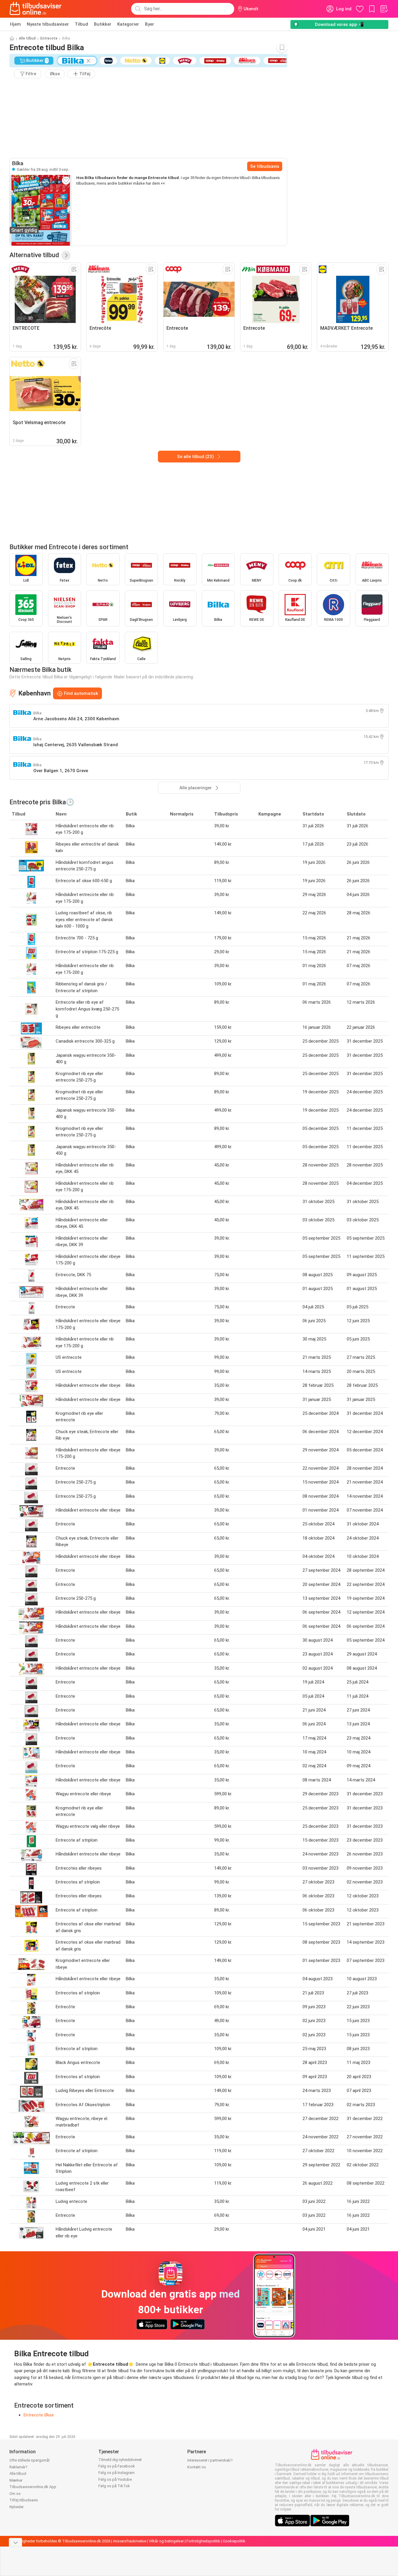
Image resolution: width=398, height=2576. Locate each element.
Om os (15, 2494)
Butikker (103, 24)
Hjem (15, 24)
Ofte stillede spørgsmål (29, 2460)
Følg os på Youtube (115, 2479)
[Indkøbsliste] (384, 9)
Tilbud (81, 24)
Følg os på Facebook (117, 2466)
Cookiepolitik (234, 2541)
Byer (150, 24)
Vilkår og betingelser (166, 2541)
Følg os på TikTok (114, 2486)
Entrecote (49, 38)
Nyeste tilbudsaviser (48, 24)
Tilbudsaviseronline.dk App (33, 2487)
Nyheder (16, 2507)
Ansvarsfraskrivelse (129, 2541)
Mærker (16, 2480)
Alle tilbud (27, 38)
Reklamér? (18, 2467)
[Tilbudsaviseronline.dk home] (36, 9)
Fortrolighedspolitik (203, 2541)
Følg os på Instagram (117, 2473)
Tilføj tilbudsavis (24, 2500)
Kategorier (128, 24)
